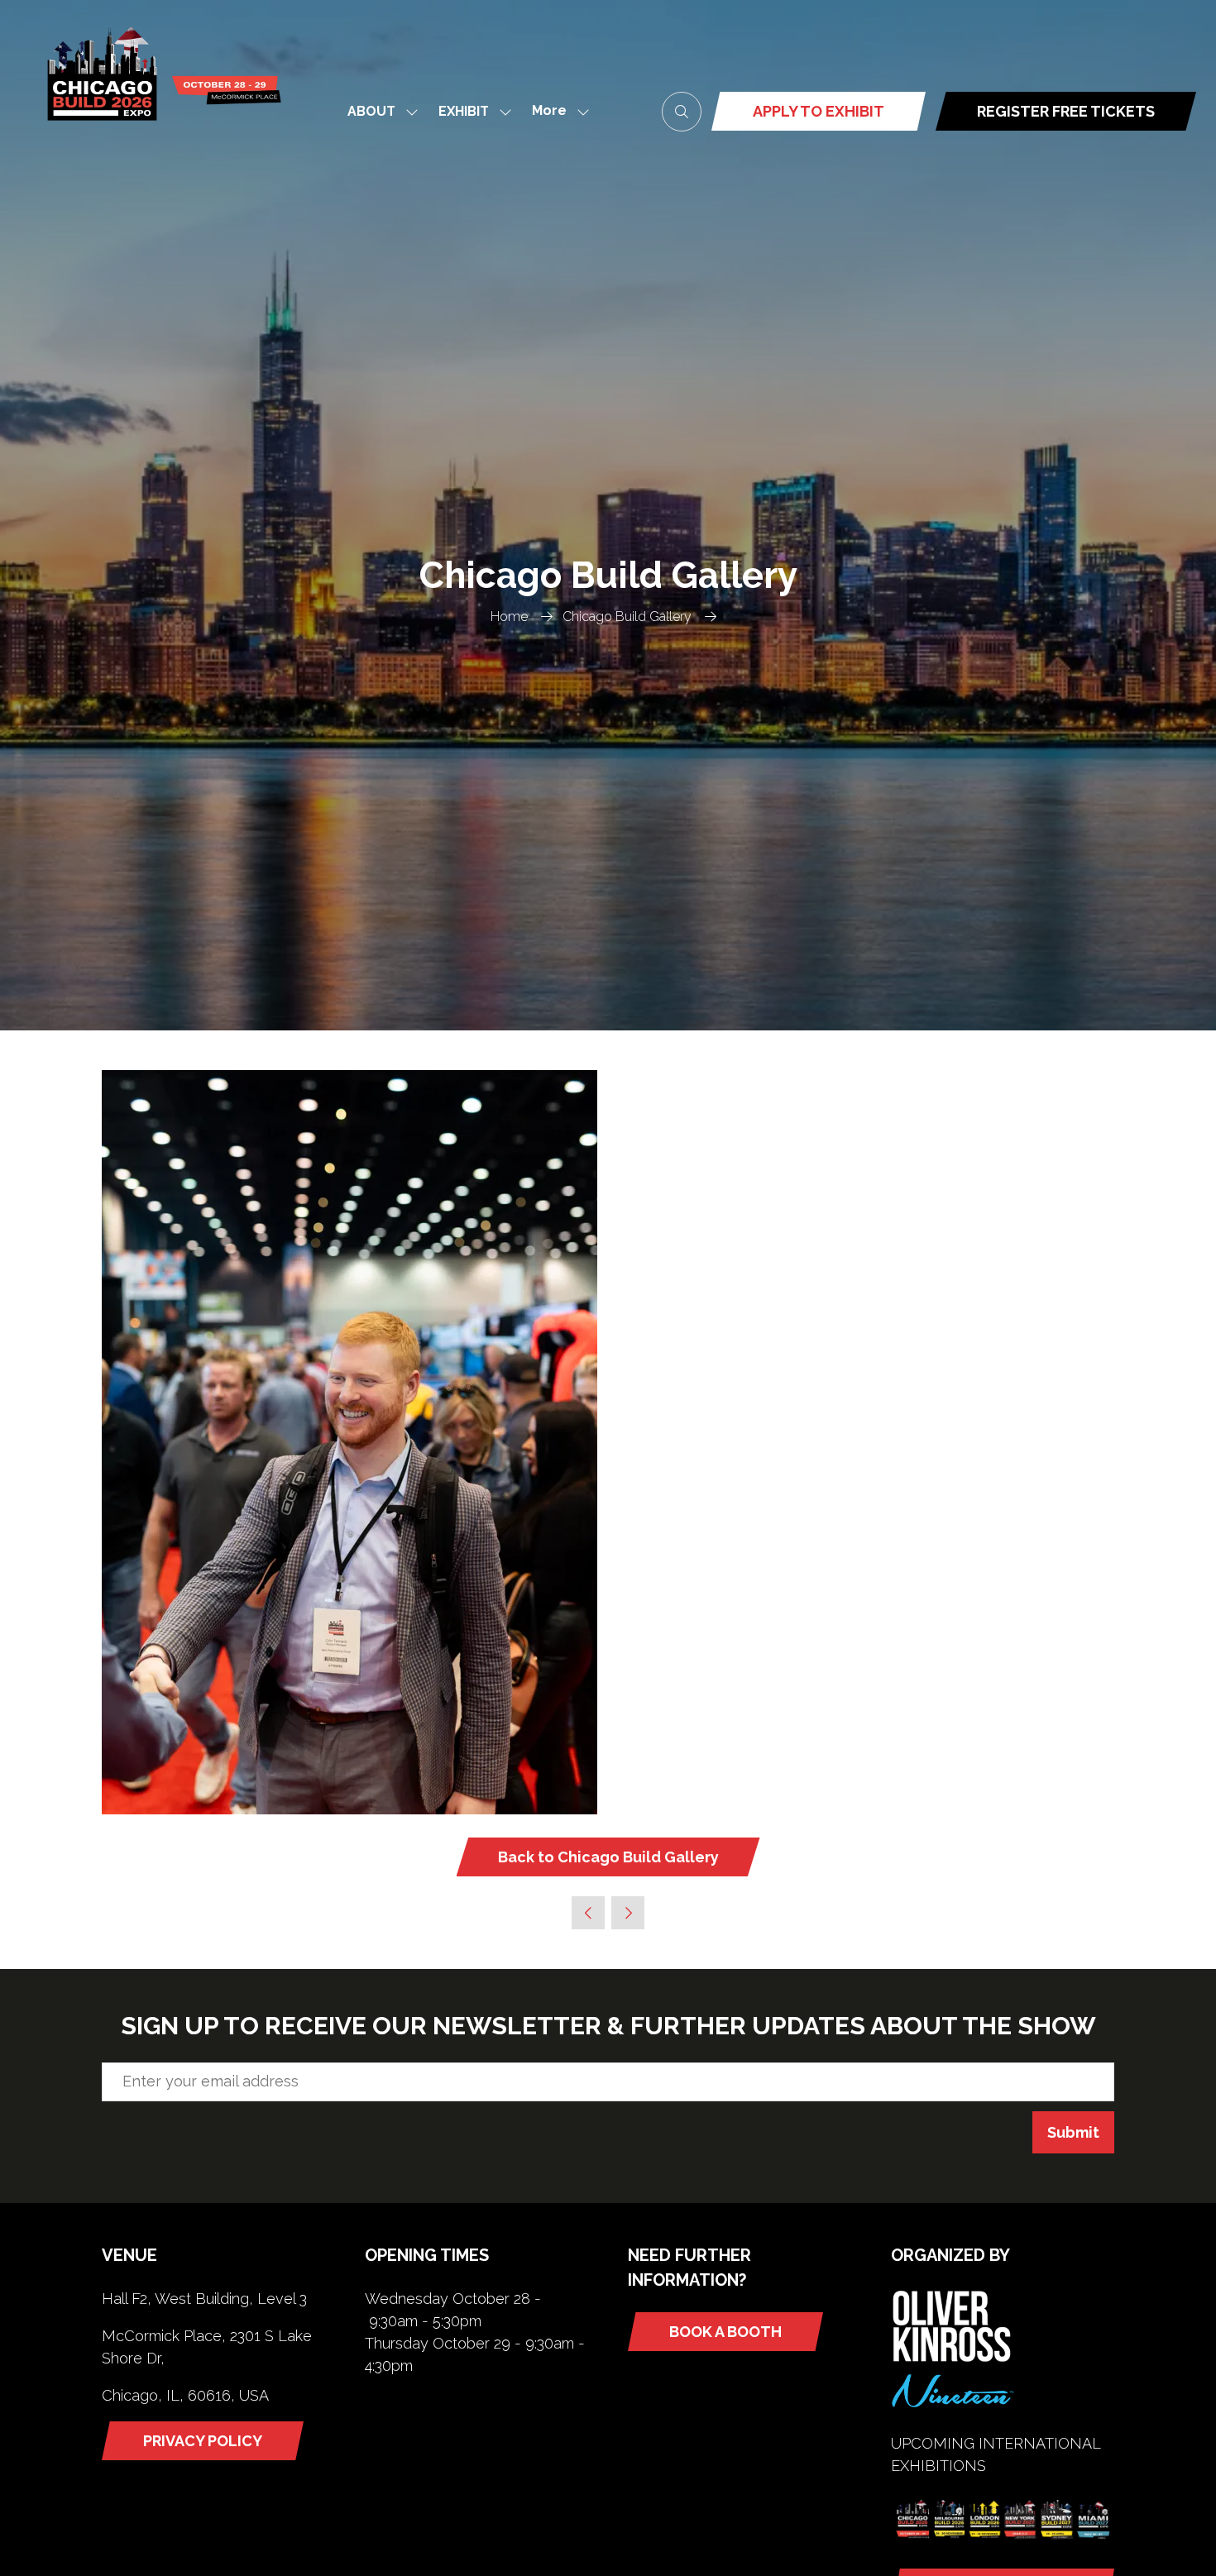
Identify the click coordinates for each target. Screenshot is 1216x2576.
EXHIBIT (464, 111)
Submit (1073, 2132)
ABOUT (371, 111)
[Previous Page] (588, 1913)
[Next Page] (628, 1913)
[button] (556, 111)
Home (509, 617)
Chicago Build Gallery (627, 617)
